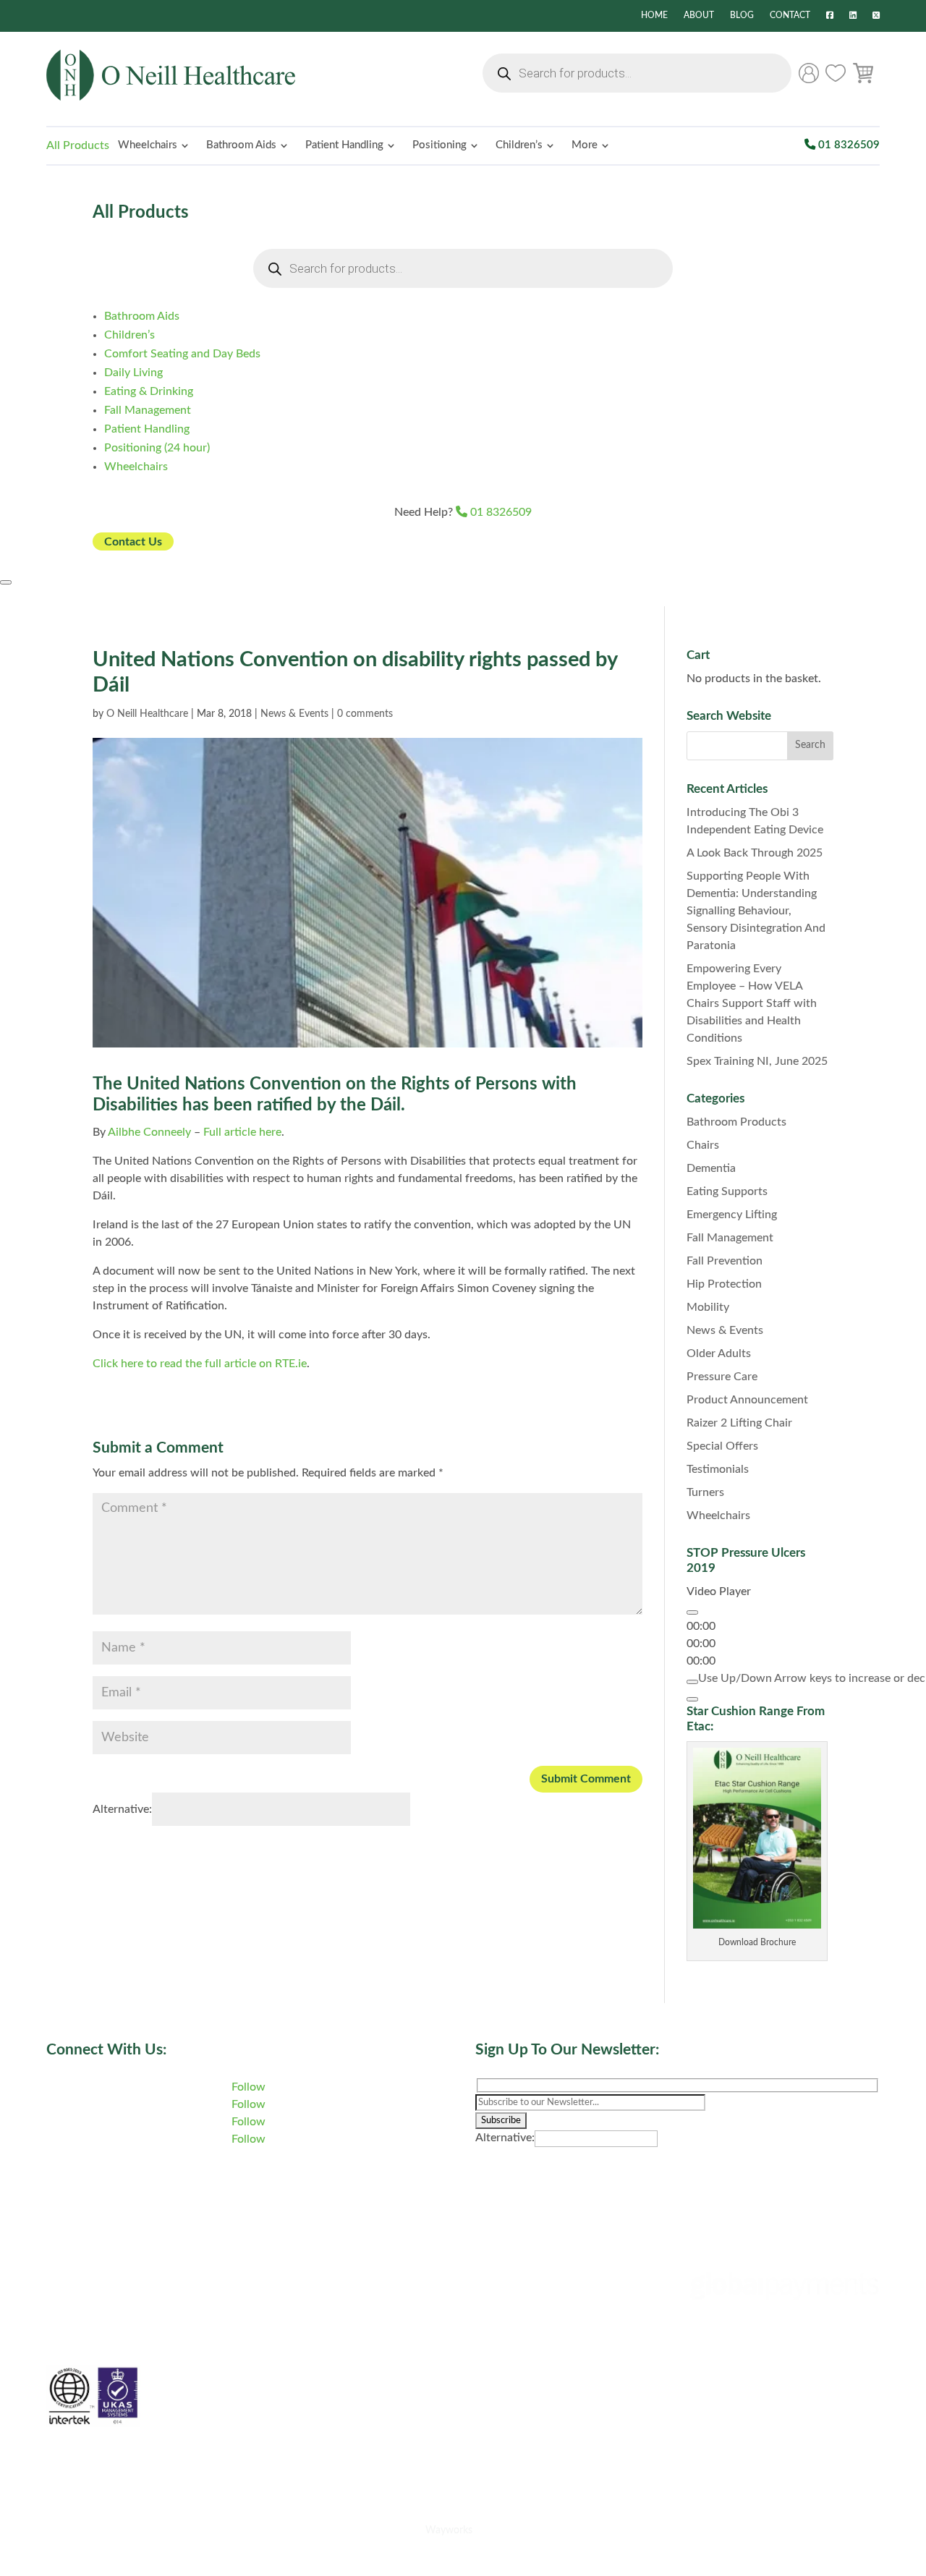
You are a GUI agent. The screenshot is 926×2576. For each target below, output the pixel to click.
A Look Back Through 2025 (755, 853)
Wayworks (449, 2530)
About (699, 16)
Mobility (708, 1307)
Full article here (242, 1132)
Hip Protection (724, 1284)
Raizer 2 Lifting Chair (739, 1423)
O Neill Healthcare (147, 714)
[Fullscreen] (692, 1699)
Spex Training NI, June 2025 (757, 1061)
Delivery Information (528, 2355)
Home (654, 16)
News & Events (294, 714)
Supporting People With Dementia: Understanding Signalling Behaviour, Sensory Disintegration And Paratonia (756, 911)
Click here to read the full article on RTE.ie (200, 1364)
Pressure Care (722, 1377)
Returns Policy (512, 2384)
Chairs (703, 1145)
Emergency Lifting (732, 1215)
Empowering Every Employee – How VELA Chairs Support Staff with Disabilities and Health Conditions (752, 1003)
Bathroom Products (736, 1122)
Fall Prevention (725, 1261)
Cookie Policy (510, 2269)
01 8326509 (848, 145)
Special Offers (722, 1446)
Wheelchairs (718, 1516)
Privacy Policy (511, 2297)
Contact (790, 16)
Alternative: (122, 1809)
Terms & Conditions (525, 2326)
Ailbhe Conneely (149, 1132)
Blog (742, 16)
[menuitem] (153, 146)
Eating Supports (727, 1191)
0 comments (365, 714)
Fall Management (730, 1238)
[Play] (692, 1612)
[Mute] (692, 1682)
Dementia (711, 1168)
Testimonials (718, 1469)
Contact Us (133, 541)
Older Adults (719, 1353)
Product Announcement (747, 1400)
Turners (705, 1492)
